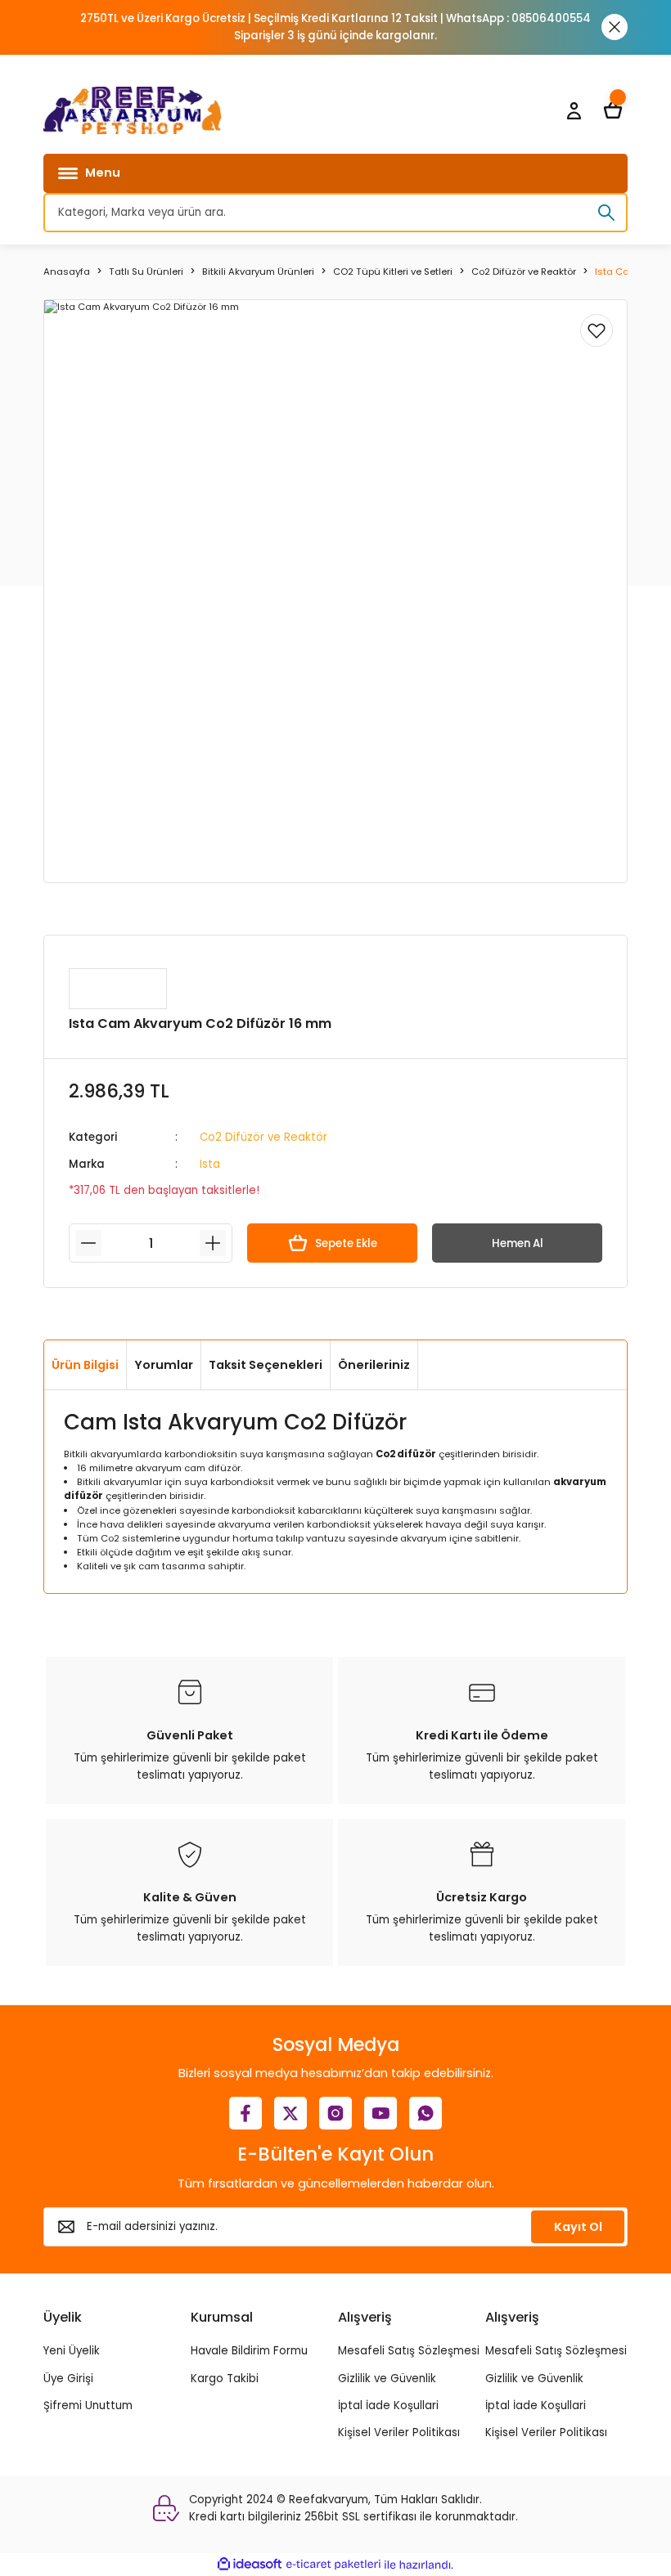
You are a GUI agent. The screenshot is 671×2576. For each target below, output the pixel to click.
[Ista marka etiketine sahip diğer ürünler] (118, 989)
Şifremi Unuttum (88, 2405)
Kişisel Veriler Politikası (399, 2432)
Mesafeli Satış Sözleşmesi (409, 2351)
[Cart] (613, 110)
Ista (210, 1164)
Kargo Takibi (225, 2379)
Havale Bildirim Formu (249, 2351)
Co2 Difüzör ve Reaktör (263, 1137)
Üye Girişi (68, 2379)
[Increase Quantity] (213, 1243)
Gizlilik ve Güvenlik (387, 2379)
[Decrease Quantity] (88, 1243)
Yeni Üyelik (72, 2351)
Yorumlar (164, 1365)
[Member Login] (574, 110)
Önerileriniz (374, 1365)
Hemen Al (518, 1243)
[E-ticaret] (333, 2565)
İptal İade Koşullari (388, 2405)
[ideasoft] (250, 2565)
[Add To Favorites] (597, 330)
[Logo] (133, 110)
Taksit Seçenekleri (266, 1365)
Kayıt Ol (578, 2227)
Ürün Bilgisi (85, 1365)
